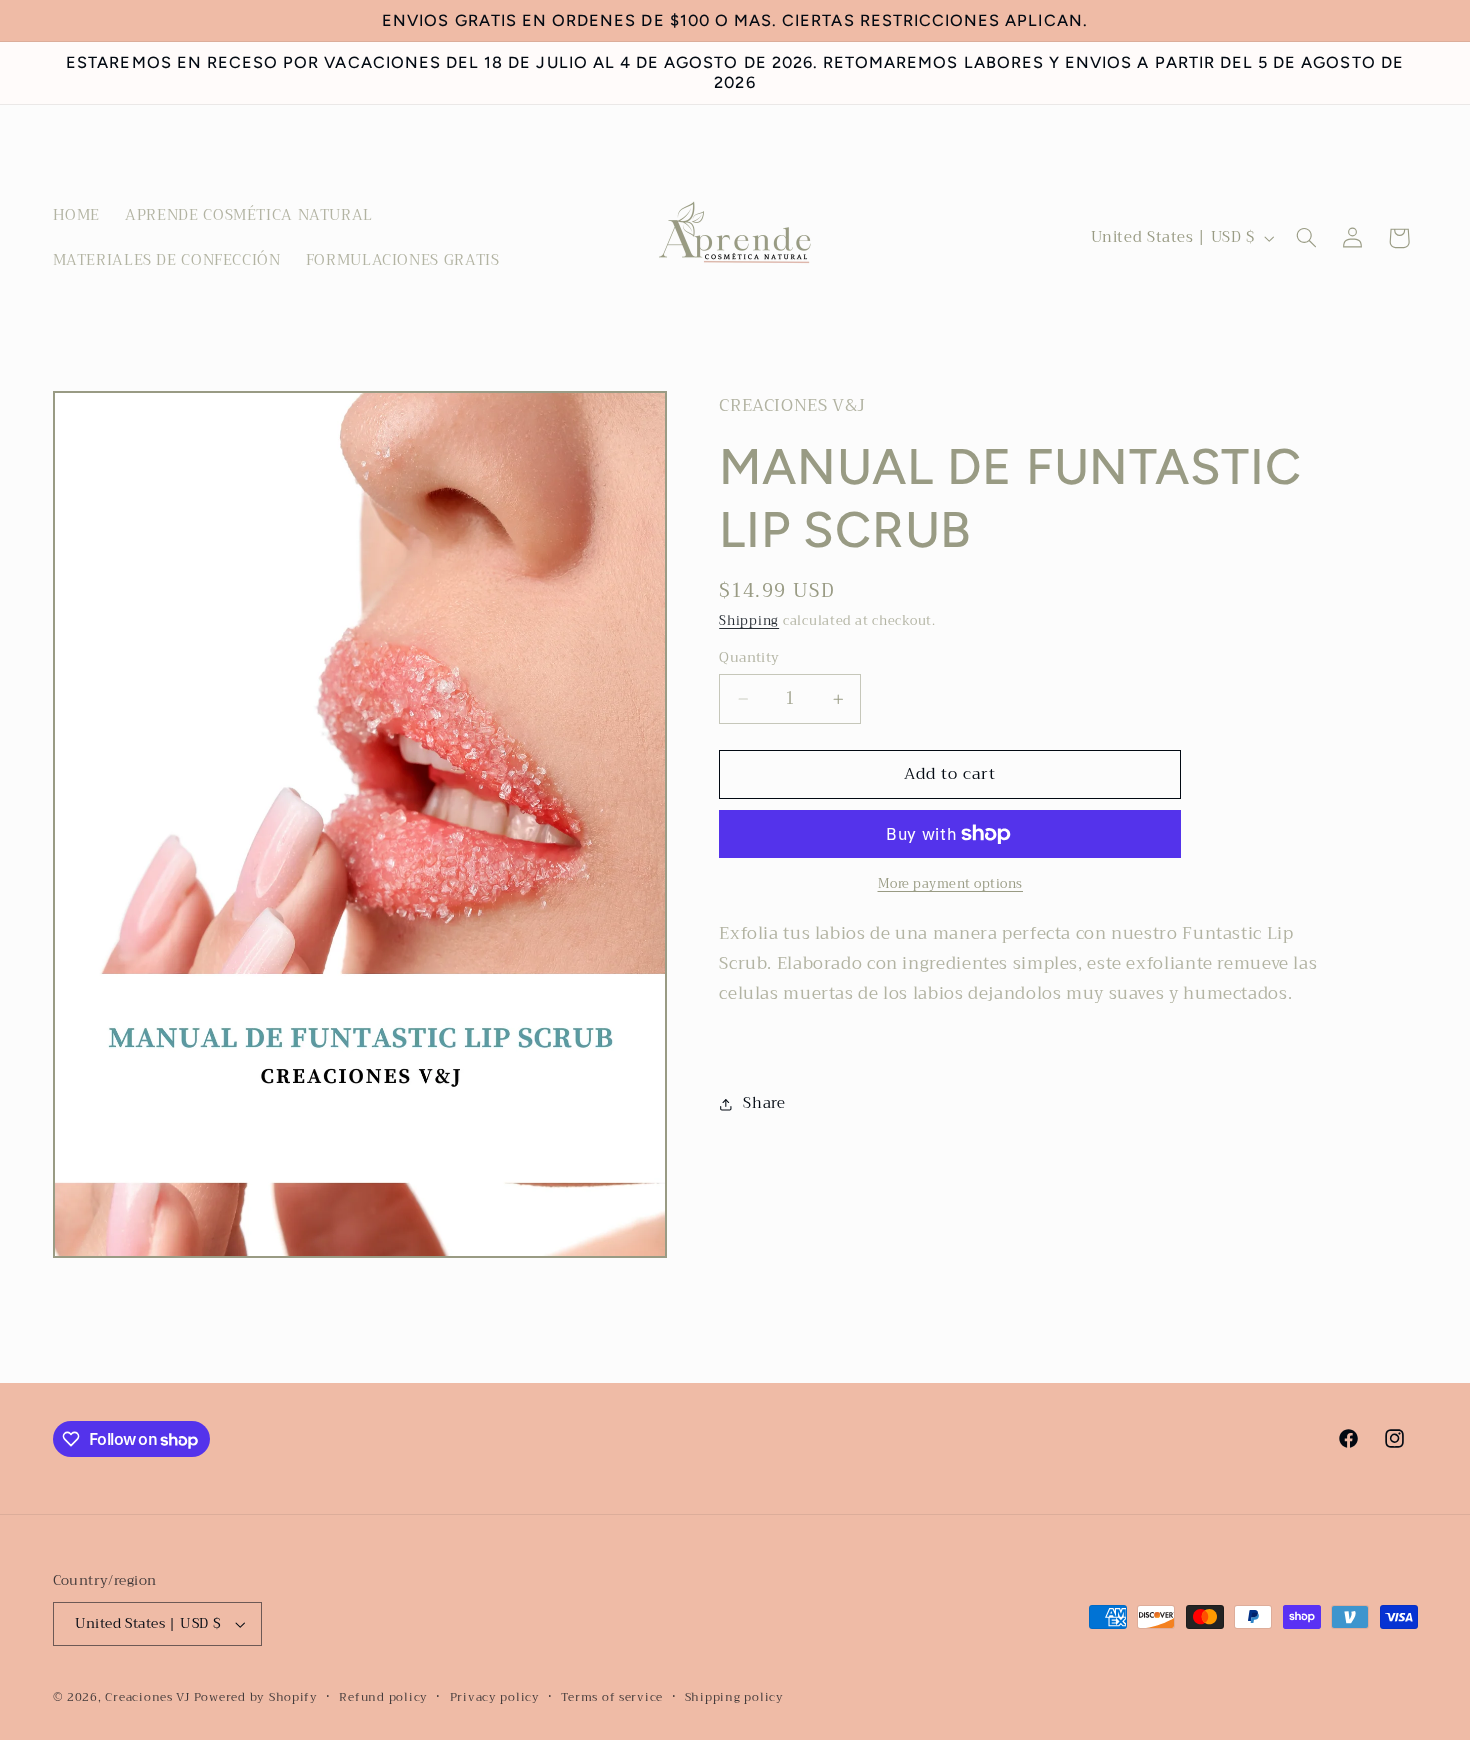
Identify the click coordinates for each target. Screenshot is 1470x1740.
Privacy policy (495, 1697)
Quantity (749, 658)
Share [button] (764, 1103)
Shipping (749, 621)
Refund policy (383, 1697)
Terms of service (612, 1697)
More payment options (951, 884)
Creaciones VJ (147, 1697)
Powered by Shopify (256, 1697)
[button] (1306, 238)
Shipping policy (734, 1697)
